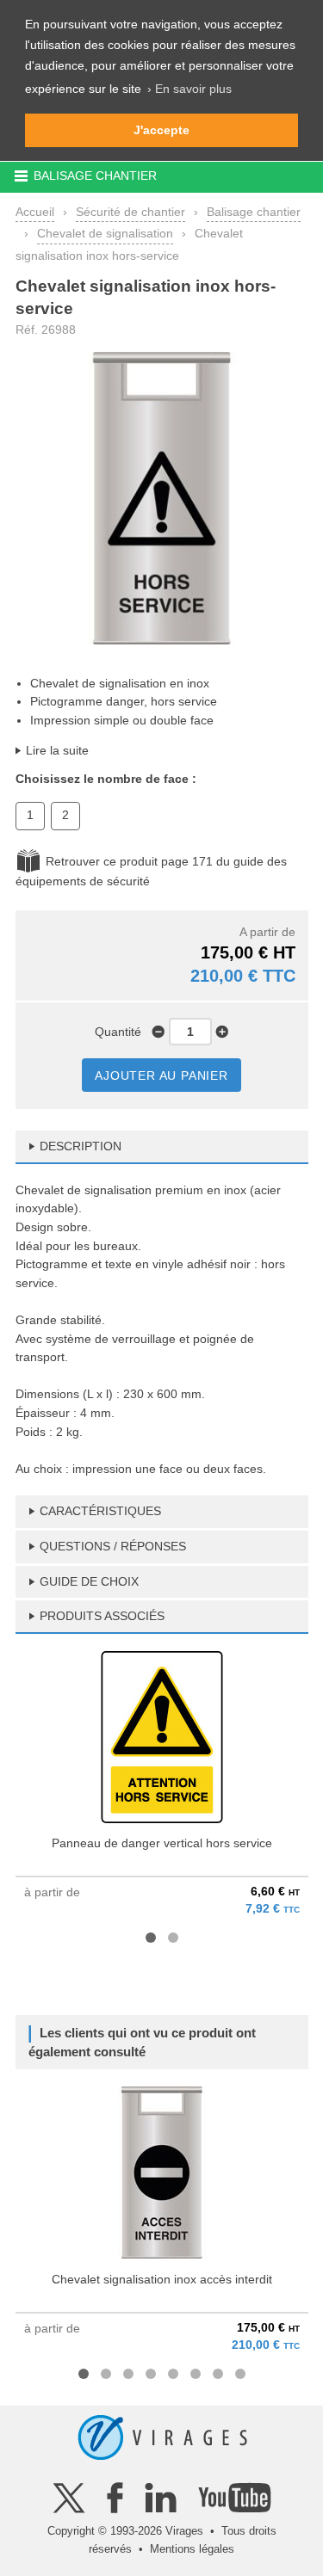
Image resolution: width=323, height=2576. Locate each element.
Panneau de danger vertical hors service (162, 1843)
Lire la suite (57, 750)
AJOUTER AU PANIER (161, 1075)
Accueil (35, 212)
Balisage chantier (254, 212)
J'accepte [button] (161, 130)
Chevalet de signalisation (105, 233)
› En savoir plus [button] (189, 89)
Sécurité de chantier (130, 212)
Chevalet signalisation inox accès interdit (162, 2279)
